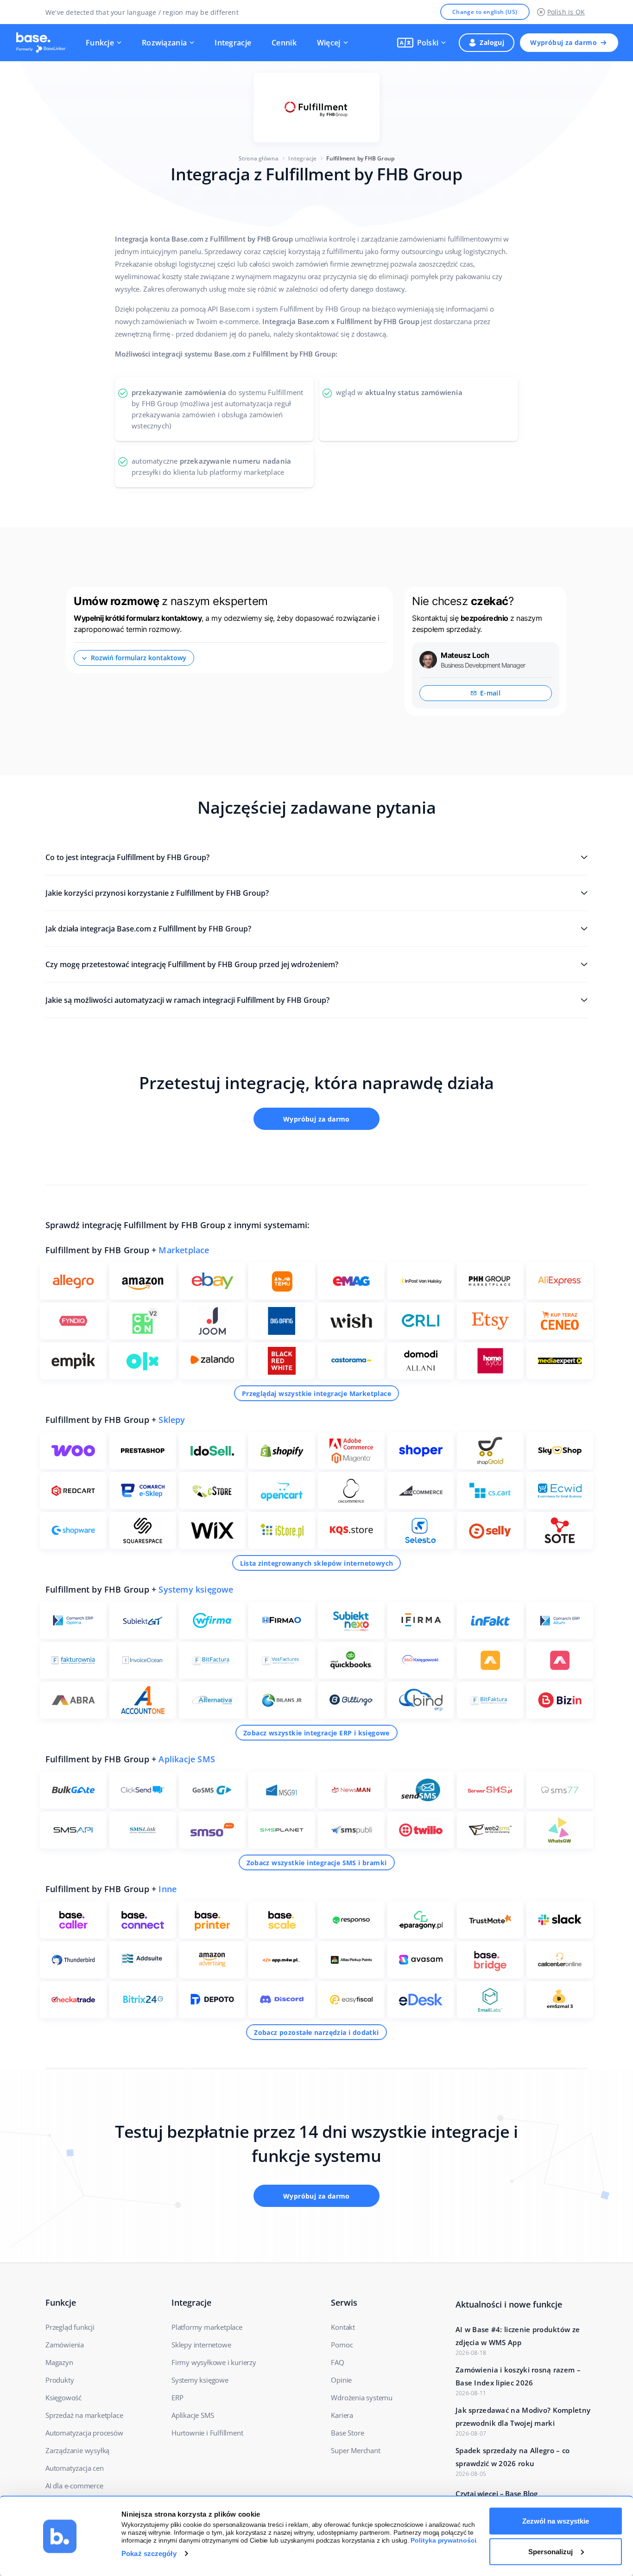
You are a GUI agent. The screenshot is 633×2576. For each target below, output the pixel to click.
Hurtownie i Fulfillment (207, 2433)
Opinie (341, 2380)
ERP (177, 2397)
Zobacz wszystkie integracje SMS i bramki (317, 1863)
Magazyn (59, 2362)
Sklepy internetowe (201, 2345)
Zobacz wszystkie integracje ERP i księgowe (316, 1733)
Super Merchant (355, 2450)
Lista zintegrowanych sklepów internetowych (317, 1563)
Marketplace (184, 1250)
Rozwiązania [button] (164, 43)
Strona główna (259, 158)
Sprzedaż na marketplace (84, 2415)
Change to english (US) (485, 12)
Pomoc (342, 2345)
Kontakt (343, 2327)
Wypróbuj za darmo (563, 42)
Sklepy (172, 1420)
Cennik (284, 43)
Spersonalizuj (551, 2551)
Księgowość (63, 2397)
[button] (422, 43)
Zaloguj (492, 42)
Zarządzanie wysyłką (77, 2450)
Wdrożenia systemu (362, 2397)
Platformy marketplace (207, 2327)
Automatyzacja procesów (84, 2433)
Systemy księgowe (196, 1589)
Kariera (342, 2415)
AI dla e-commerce (74, 2486)
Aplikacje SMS (187, 1759)
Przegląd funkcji (70, 2327)
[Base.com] (44, 43)
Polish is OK (566, 12)
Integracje (233, 43)
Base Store (347, 2433)
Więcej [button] (329, 43)
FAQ (337, 2362)
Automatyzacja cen (75, 2468)
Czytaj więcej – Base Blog (497, 2493)
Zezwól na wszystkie (556, 2521)
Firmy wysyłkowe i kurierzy (214, 2362)
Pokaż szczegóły (149, 2554)
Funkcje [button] (100, 43)
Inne (168, 1889)
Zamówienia (65, 2345)
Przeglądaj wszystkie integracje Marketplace (316, 1393)
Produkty (60, 2380)
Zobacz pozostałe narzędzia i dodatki (316, 2032)
